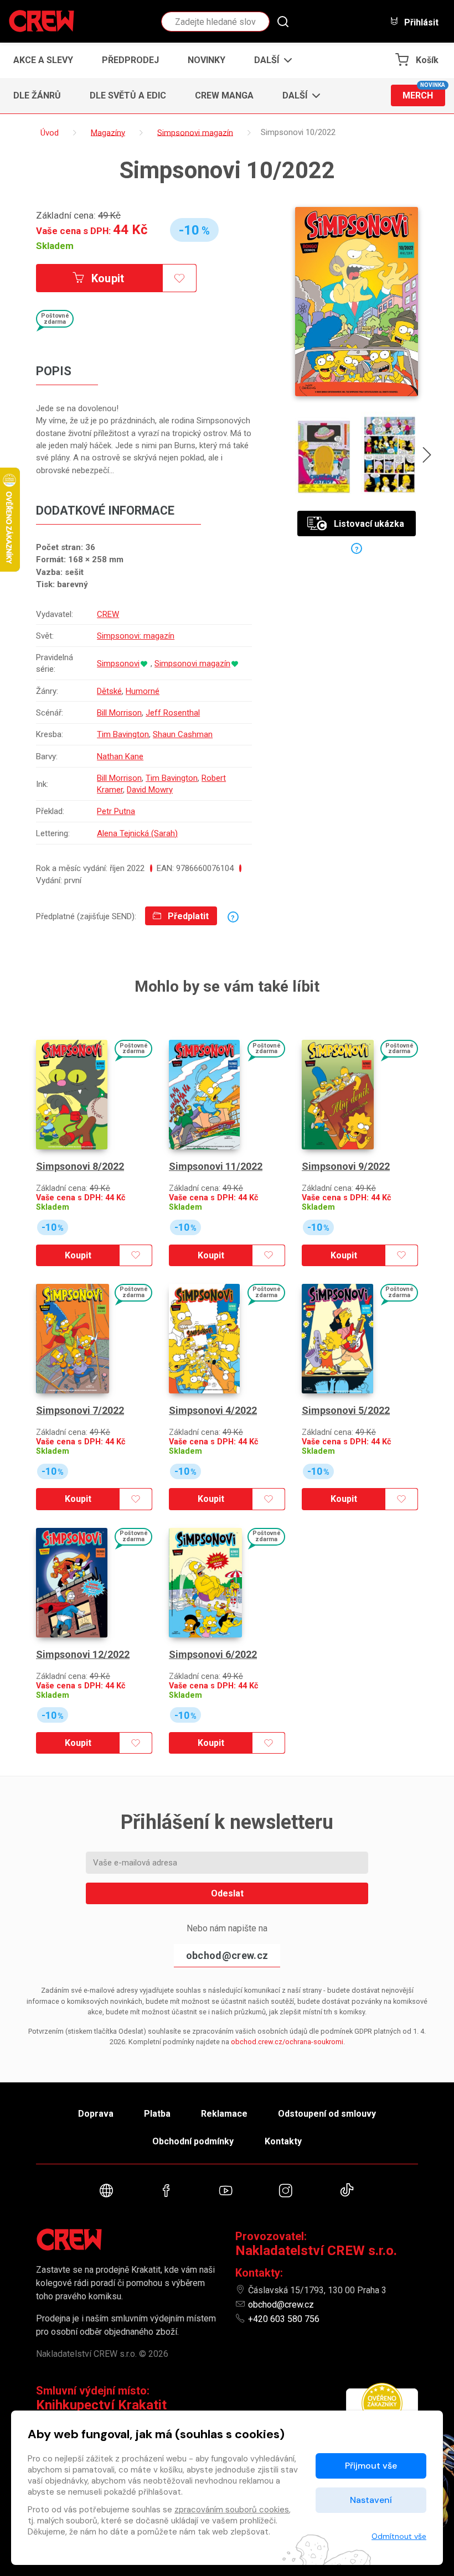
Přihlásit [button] (420, 22)
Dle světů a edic (128, 95)
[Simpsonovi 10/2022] (357, 302)
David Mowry (150, 790)
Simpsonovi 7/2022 (80, 1410)
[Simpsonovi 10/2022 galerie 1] (324, 455)
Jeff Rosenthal (173, 713)
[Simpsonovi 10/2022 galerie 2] (390, 455)
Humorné (143, 691)
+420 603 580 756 (284, 2319)
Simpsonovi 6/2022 (213, 1654)
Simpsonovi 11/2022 (216, 1166)
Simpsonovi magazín (192, 664)
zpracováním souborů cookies (232, 2510)
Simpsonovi (118, 664)
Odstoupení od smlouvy (327, 2114)
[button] (270, 60)
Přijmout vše (371, 2466)
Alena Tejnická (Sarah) (137, 833)
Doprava (96, 2114)
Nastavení (371, 2500)
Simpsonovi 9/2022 (346, 1166)
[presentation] (427, 457)
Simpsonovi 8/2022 (80, 1166)
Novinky (207, 60)
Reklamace (224, 2114)
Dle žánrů (37, 95)
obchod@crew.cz (227, 1955)
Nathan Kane (120, 756)
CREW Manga (224, 95)
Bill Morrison (119, 713)
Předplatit (187, 916)
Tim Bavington (123, 734)
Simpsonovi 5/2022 (346, 1410)
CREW (108, 614)
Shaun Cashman (183, 734)
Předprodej (130, 60)
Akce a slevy (43, 60)
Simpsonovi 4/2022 (213, 1410)
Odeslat (227, 1893)
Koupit (107, 278)
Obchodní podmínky (193, 2141)
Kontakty (283, 2141)
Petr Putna (116, 811)
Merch (424, 93)
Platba (157, 2114)
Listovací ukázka (369, 524)
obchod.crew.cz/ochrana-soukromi (287, 2042)
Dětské (109, 691)
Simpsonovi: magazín (136, 636)
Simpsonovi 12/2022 (83, 1654)
